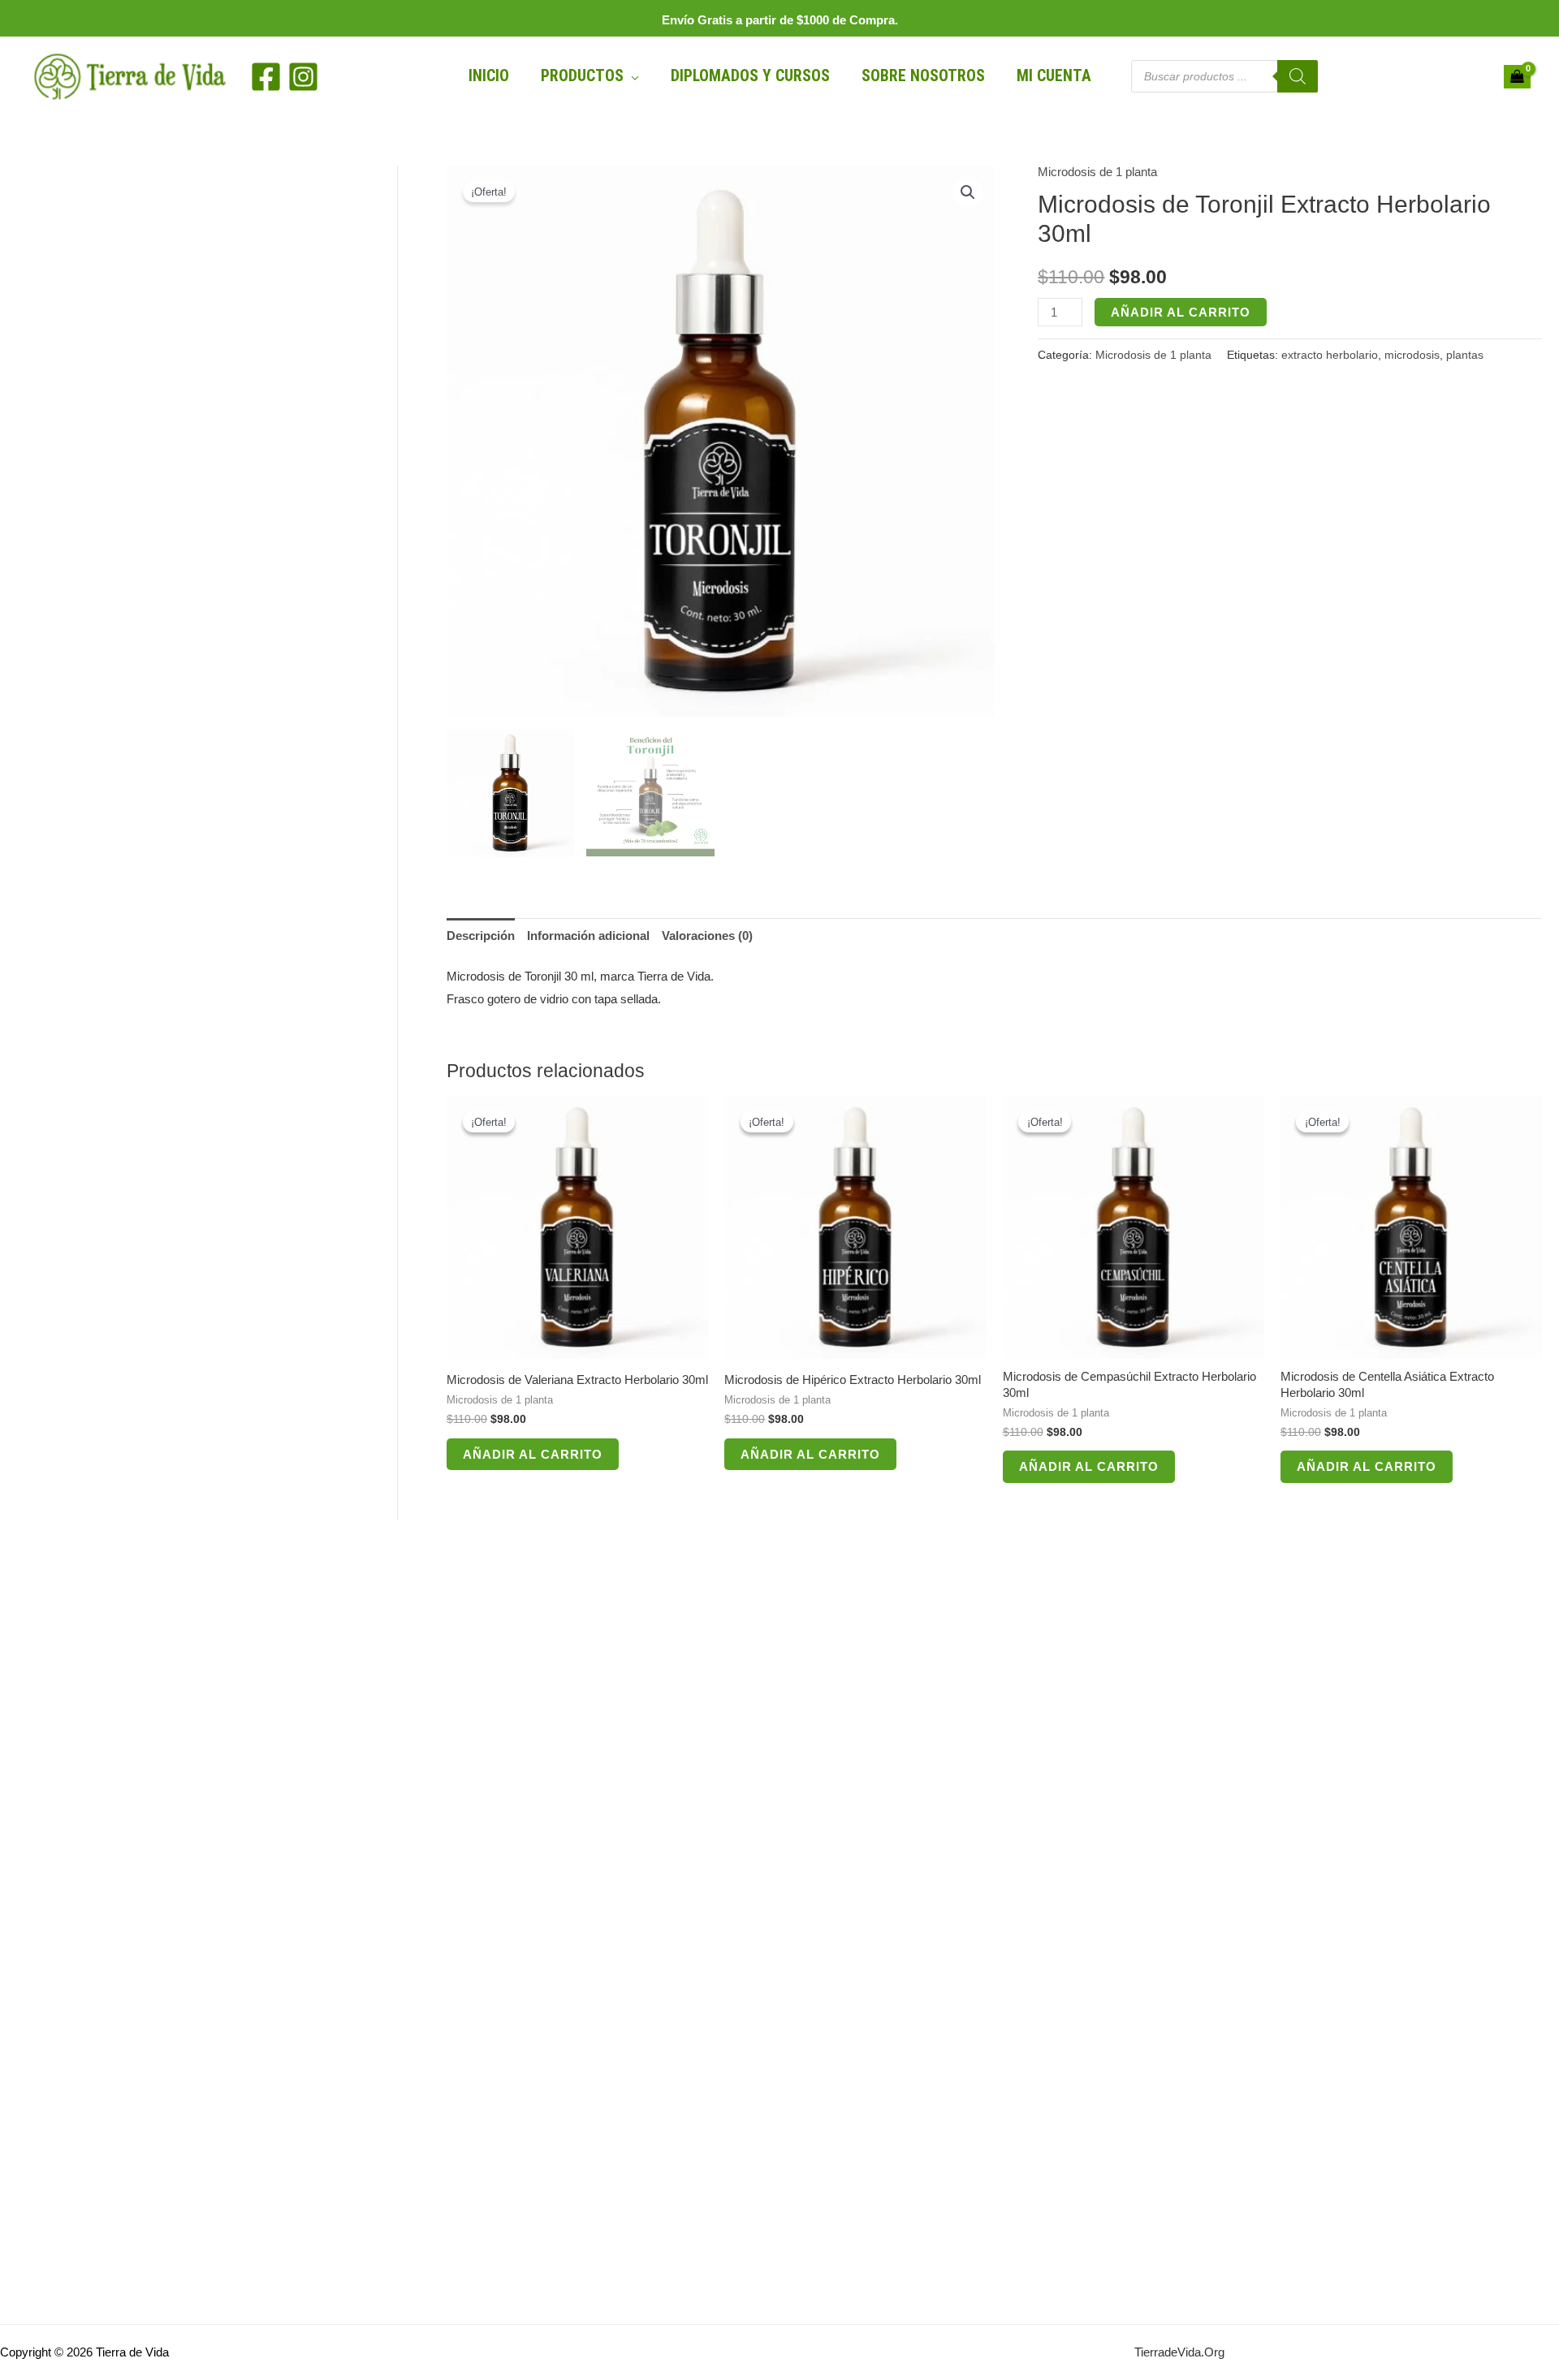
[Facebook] (266, 77)
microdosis (1412, 355)
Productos (582, 76)
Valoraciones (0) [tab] (707, 936)
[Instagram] (303, 77)
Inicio (489, 76)
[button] (968, 192)
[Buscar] (1298, 76)
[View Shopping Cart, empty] (1517, 77)
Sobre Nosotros (923, 76)
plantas (1465, 355)
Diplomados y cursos (750, 76)
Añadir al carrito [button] (533, 1454)
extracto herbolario (1330, 355)
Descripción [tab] (481, 936)
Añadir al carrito (1181, 312)
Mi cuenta (1054, 76)
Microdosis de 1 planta (1097, 172)
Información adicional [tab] (588, 936)
